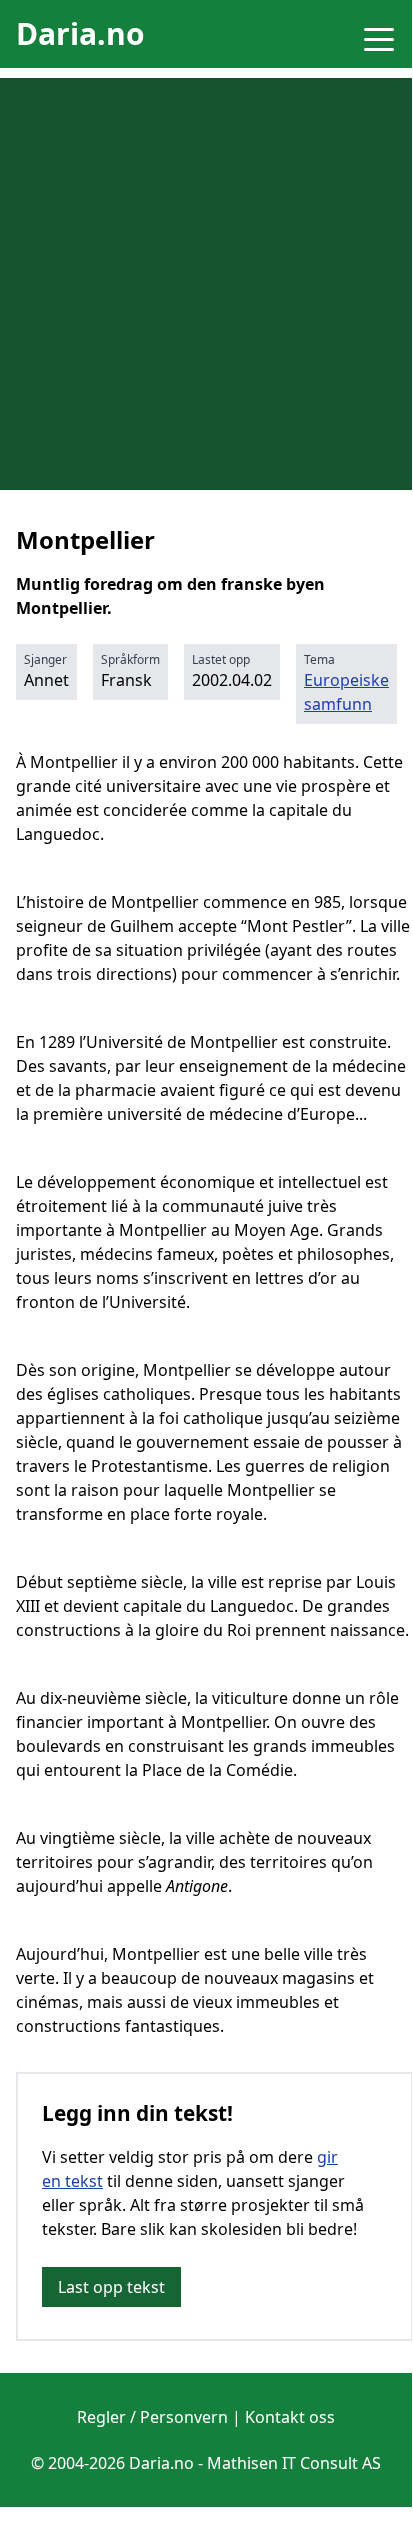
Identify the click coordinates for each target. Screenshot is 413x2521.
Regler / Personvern (152, 2417)
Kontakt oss (290, 2417)
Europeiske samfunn (346, 692)
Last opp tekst (111, 2287)
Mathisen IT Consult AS (294, 2463)
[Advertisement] (206, 284)
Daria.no (80, 33)
